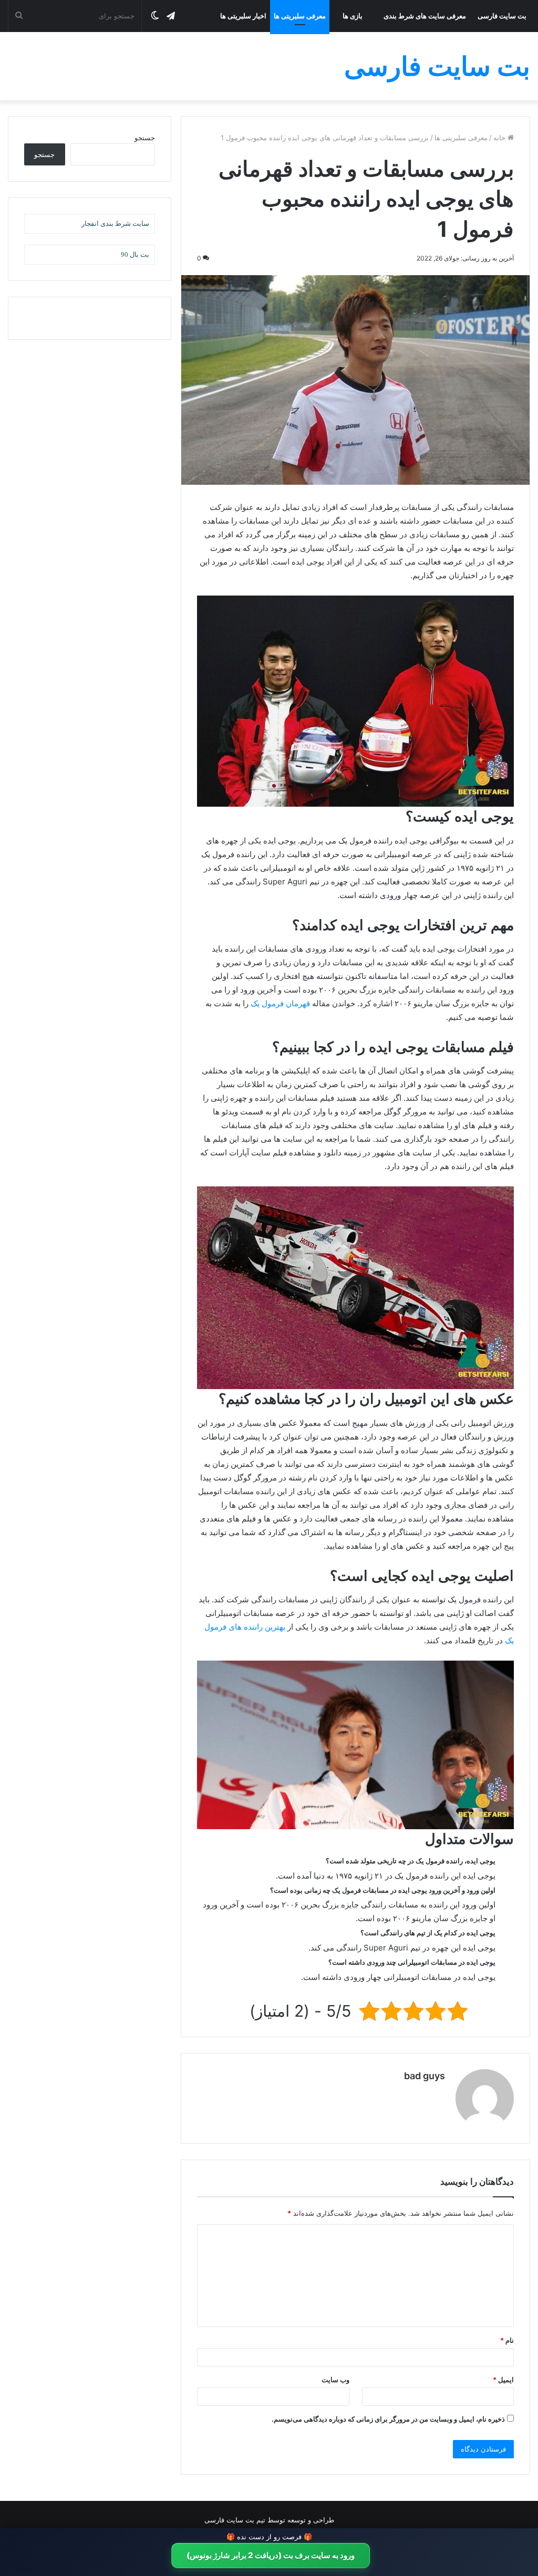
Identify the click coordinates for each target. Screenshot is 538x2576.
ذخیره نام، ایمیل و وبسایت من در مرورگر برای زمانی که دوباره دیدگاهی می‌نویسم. (388, 2419)
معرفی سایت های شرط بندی (425, 16)
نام (507, 2340)
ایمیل (503, 2380)
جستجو (145, 138)
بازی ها (353, 16)
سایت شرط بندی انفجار (115, 223)
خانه (500, 138)
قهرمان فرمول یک (280, 1003)
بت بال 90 (135, 254)
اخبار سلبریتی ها (243, 16)
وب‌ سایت (335, 2380)
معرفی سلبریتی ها (300, 16)
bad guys (425, 2076)
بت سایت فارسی (502, 16)
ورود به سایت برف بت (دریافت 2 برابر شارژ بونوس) (271, 2555)
